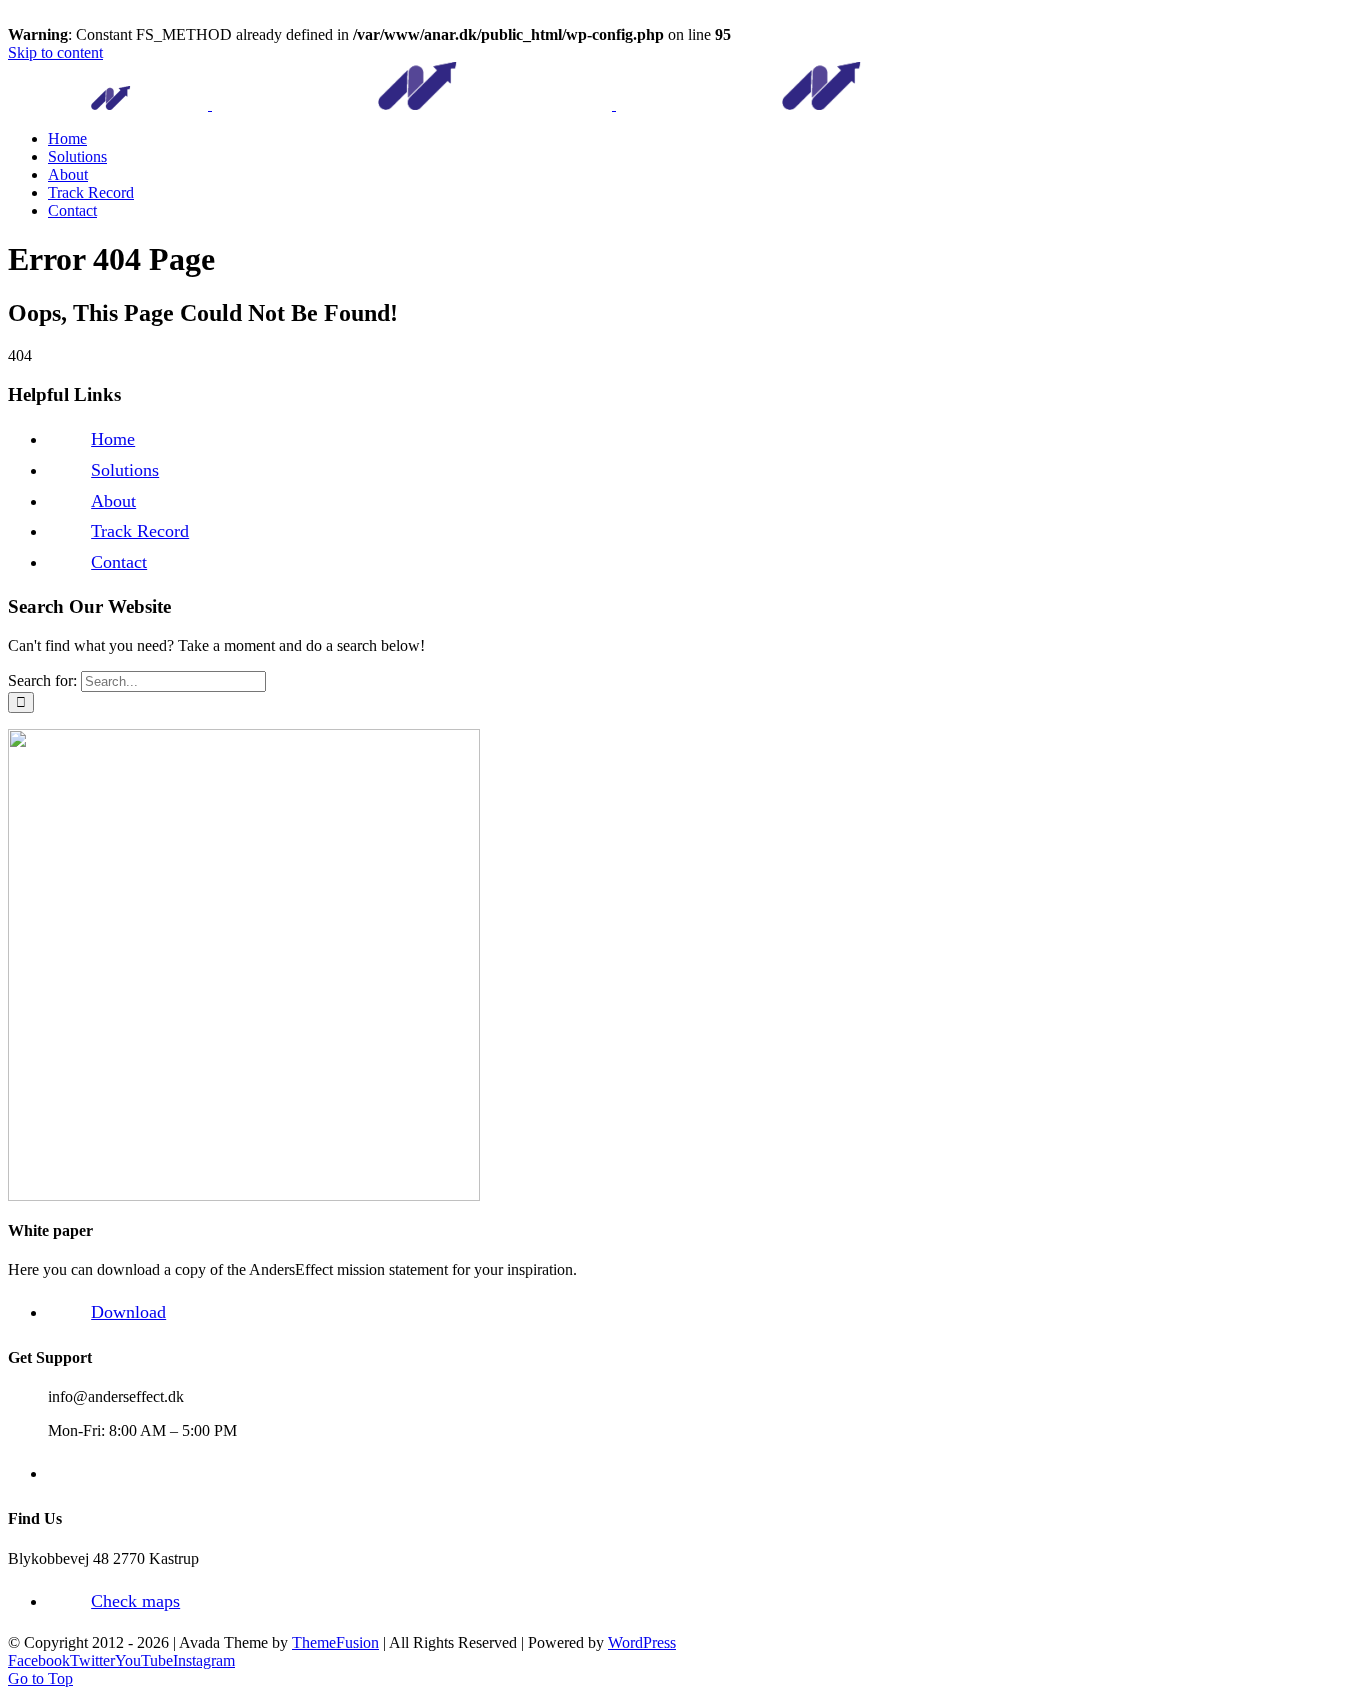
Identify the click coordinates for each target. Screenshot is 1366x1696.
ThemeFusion (335, 1642)
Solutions (125, 470)
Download (128, 1312)
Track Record (140, 531)
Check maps (135, 1601)
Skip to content (55, 52)
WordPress (642, 1642)
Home (113, 439)
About (113, 501)
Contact (119, 562)
